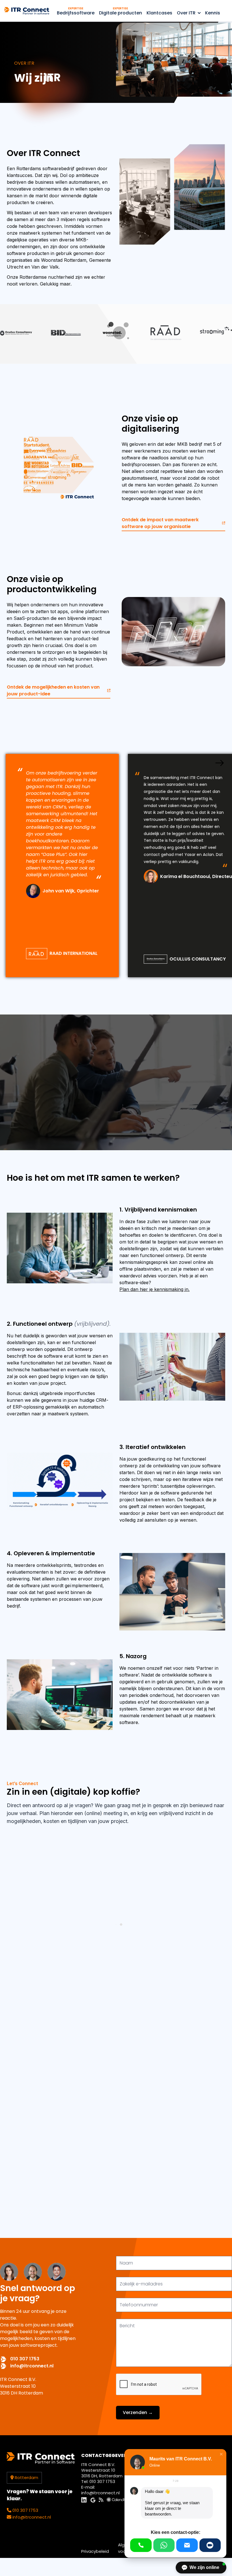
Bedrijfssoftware (76, 11)
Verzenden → (138, 2412)
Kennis (213, 13)
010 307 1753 (25, 2359)
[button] (221, 2454)
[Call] (141, 2545)
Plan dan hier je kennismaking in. (154, 1289)
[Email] (187, 2545)
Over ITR (186, 13)
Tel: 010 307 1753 (98, 2481)
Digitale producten (121, 11)
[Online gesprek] (210, 2545)
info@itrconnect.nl (32, 2366)
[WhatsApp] (164, 2545)
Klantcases (159, 13)
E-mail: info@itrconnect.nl (100, 2490)
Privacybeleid (95, 2551)
